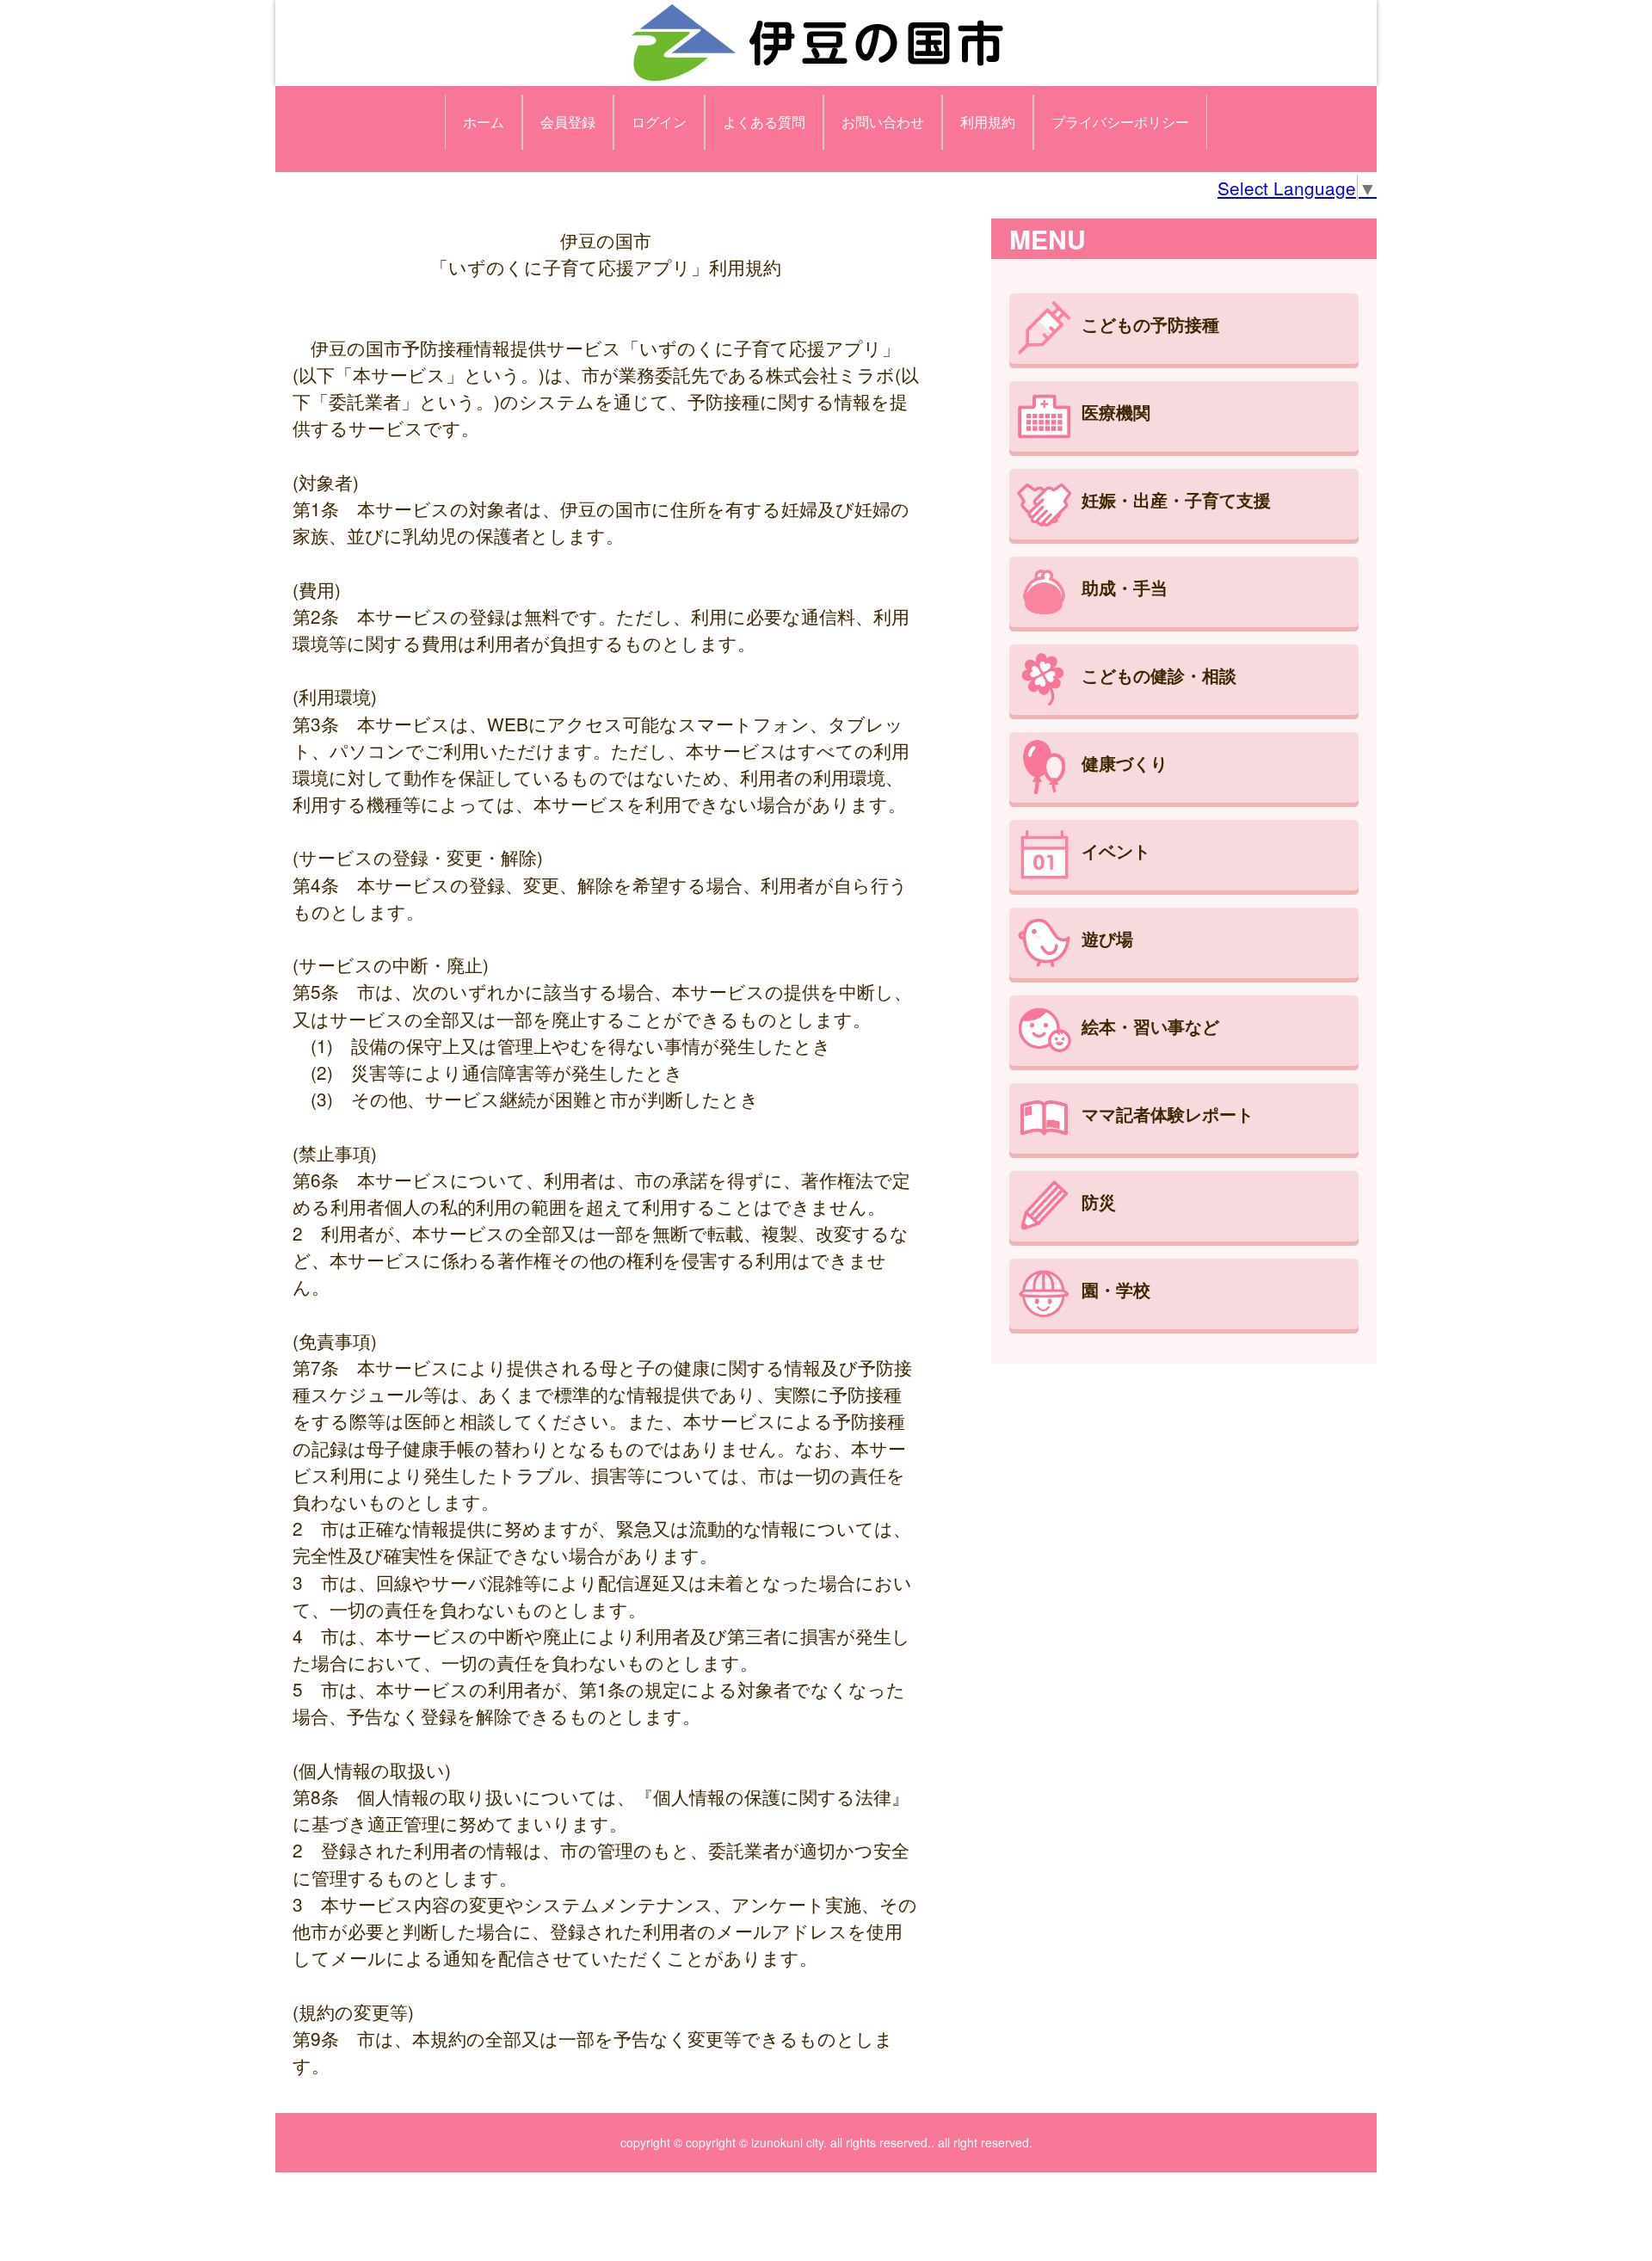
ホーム (484, 122)
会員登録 (568, 122)
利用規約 (988, 122)
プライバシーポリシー (1120, 122)
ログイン (659, 122)
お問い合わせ (883, 122)
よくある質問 (764, 122)
